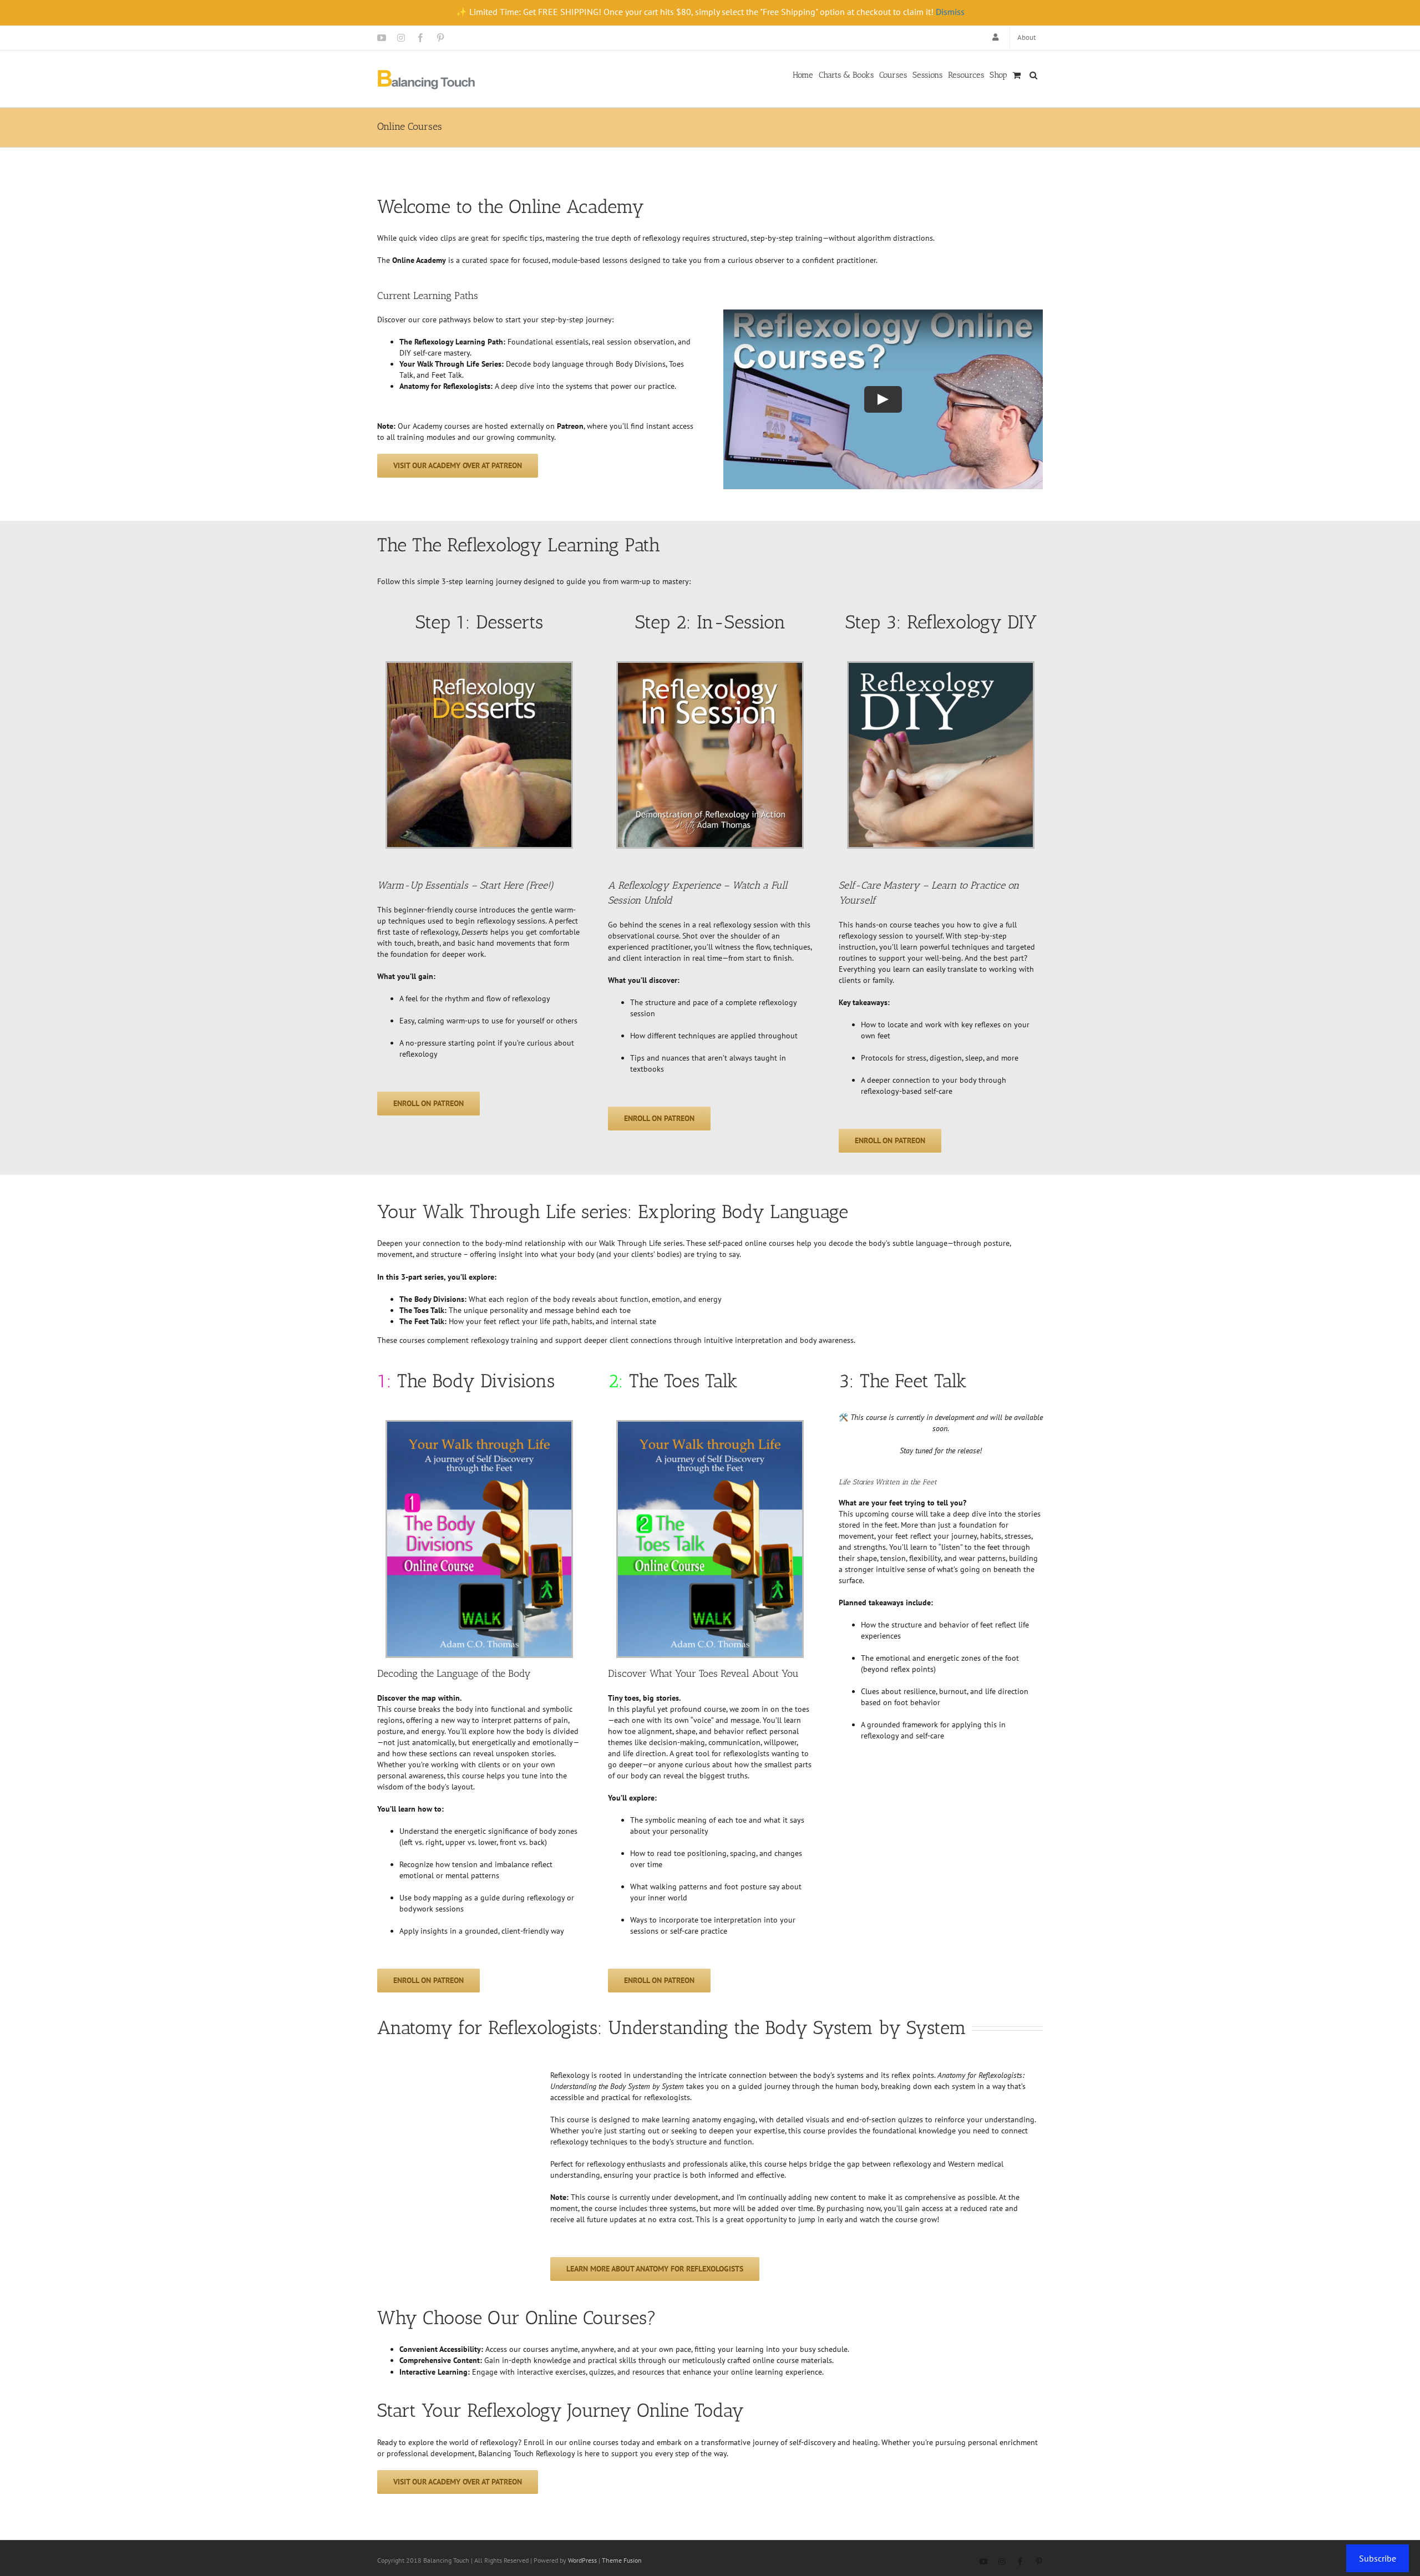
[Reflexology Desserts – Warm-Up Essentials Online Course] (479, 667)
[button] (1033, 74)
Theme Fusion (622, 2560)
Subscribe (1378, 2558)
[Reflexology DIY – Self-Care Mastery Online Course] (941, 667)
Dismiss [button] (950, 12)
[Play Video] (883, 399)
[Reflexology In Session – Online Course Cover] (710, 667)
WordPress (582, 2560)
